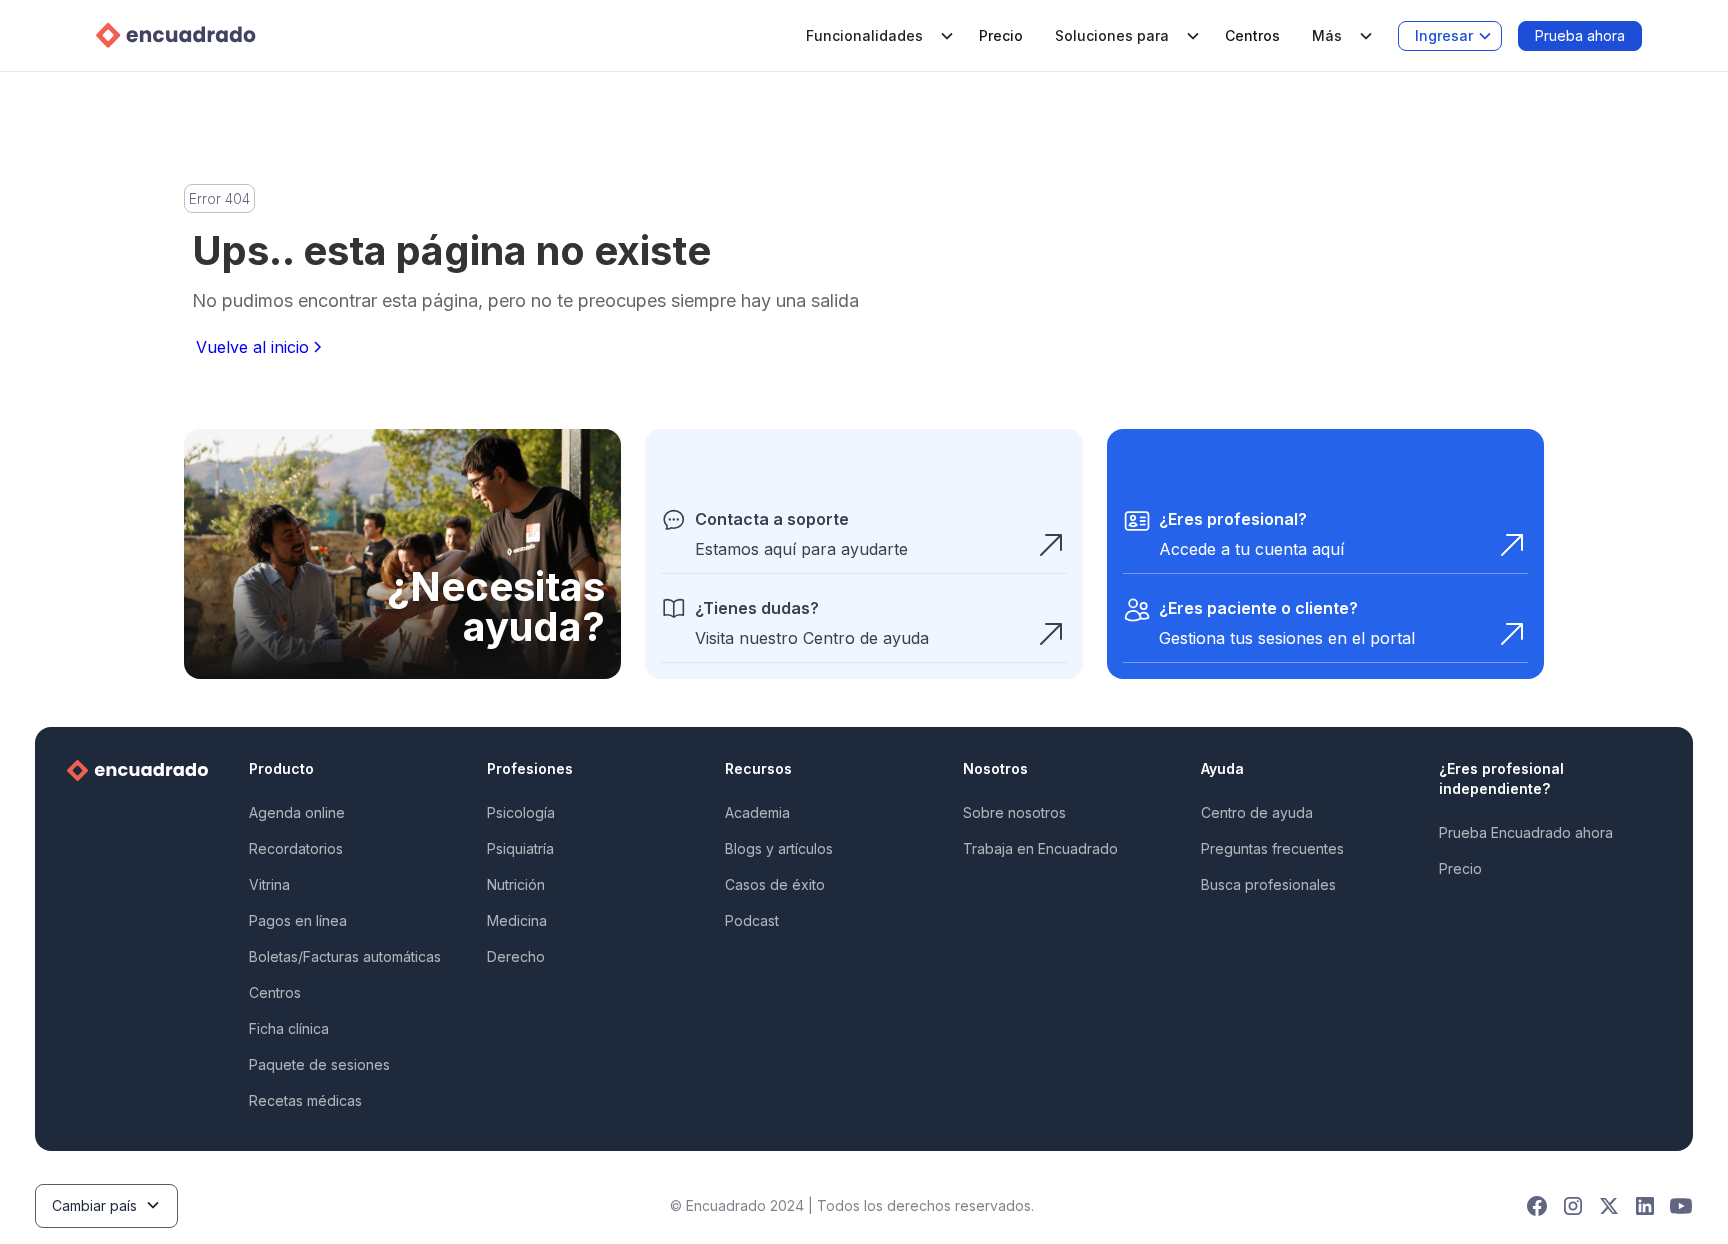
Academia (757, 812)
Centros (1252, 35)
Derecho (516, 956)
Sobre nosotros (1014, 812)
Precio (1001, 35)
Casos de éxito (775, 884)
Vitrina (269, 884)
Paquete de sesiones (319, 1064)
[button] (876, 36)
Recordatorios (296, 848)
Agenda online (297, 812)
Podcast (752, 920)
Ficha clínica (289, 1028)
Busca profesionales (1268, 884)
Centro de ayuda (1257, 812)
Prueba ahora (1580, 35)
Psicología (521, 812)
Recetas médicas (305, 1100)
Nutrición (516, 884)
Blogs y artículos (779, 848)
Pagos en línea (298, 920)
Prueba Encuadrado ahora (1526, 832)
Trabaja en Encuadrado (1040, 848)
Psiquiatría (520, 848)
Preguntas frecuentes (1272, 848)
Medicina (517, 920)
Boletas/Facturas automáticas (345, 956)
